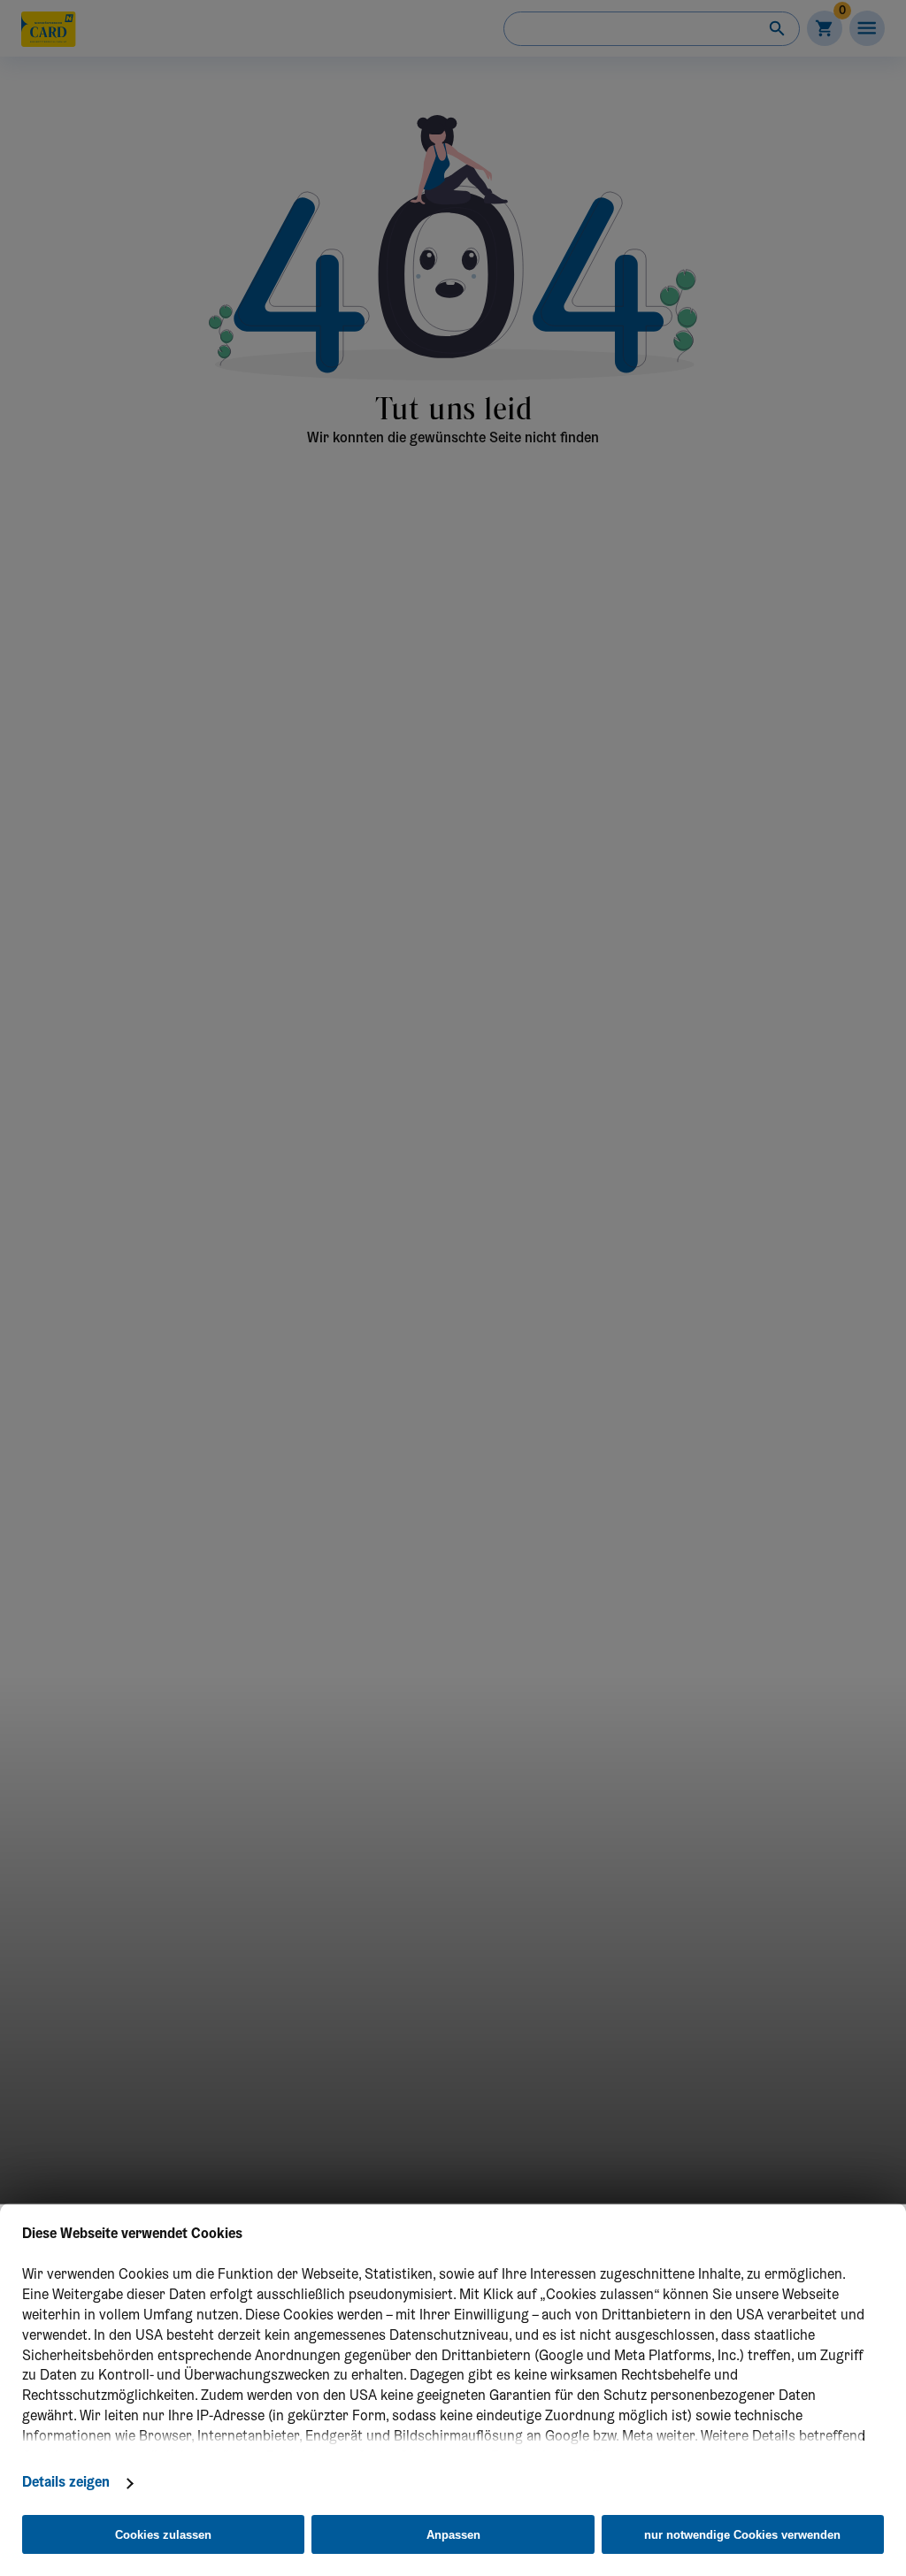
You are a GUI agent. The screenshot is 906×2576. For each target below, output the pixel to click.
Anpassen (453, 2535)
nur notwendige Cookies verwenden (742, 2535)
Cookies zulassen (163, 2535)
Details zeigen (66, 2483)
